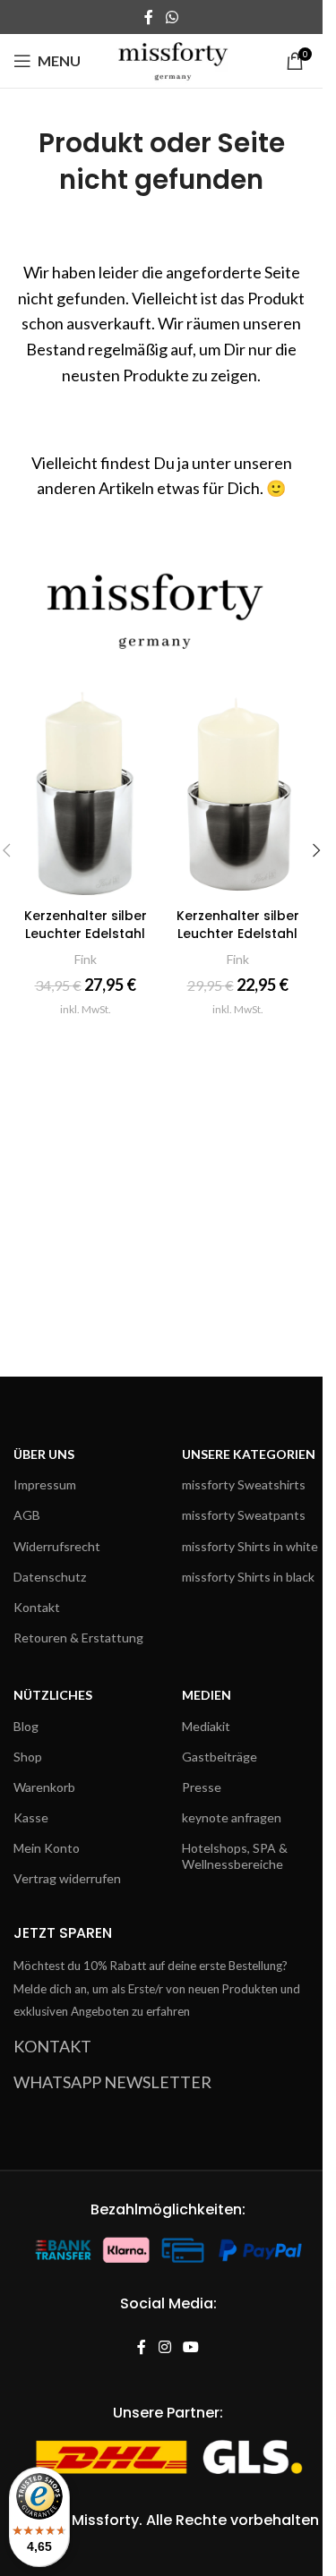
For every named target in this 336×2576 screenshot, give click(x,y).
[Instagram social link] (164, 2347)
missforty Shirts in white (250, 1546)
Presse (202, 1787)
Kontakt (37, 1607)
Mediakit (206, 1726)
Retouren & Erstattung (78, 1638)
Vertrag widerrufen (67, 1878)
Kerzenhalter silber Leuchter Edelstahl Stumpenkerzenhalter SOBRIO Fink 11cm (86, 942)
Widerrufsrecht (57, 1546)
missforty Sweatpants (244, 1515)
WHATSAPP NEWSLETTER (112, 2082)
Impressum (45, 1484)
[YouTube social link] (191, 2347)
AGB (27, 1515)
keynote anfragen (232, 1817)
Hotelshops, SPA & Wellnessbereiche (235, 1856)
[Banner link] (161, 602)
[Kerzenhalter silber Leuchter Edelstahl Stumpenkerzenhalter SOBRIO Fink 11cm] (85, 792)
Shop (28, 1757)
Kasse (31, 1817)
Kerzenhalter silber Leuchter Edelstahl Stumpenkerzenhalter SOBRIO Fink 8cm (238, 942)
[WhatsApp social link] (172, 17)
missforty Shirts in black (248, 1577)
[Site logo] (173, 59)
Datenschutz (50, 1577)
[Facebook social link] (149, 17)
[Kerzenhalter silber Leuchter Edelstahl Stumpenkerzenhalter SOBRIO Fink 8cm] (237, 792)
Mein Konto (47, 1848)
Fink (86, 959)
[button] (316, 850)
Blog (26, 1726)
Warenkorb (44, 1787)
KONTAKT (52, 2046)
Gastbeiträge (220, 1757)
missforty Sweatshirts (244, 1484)
